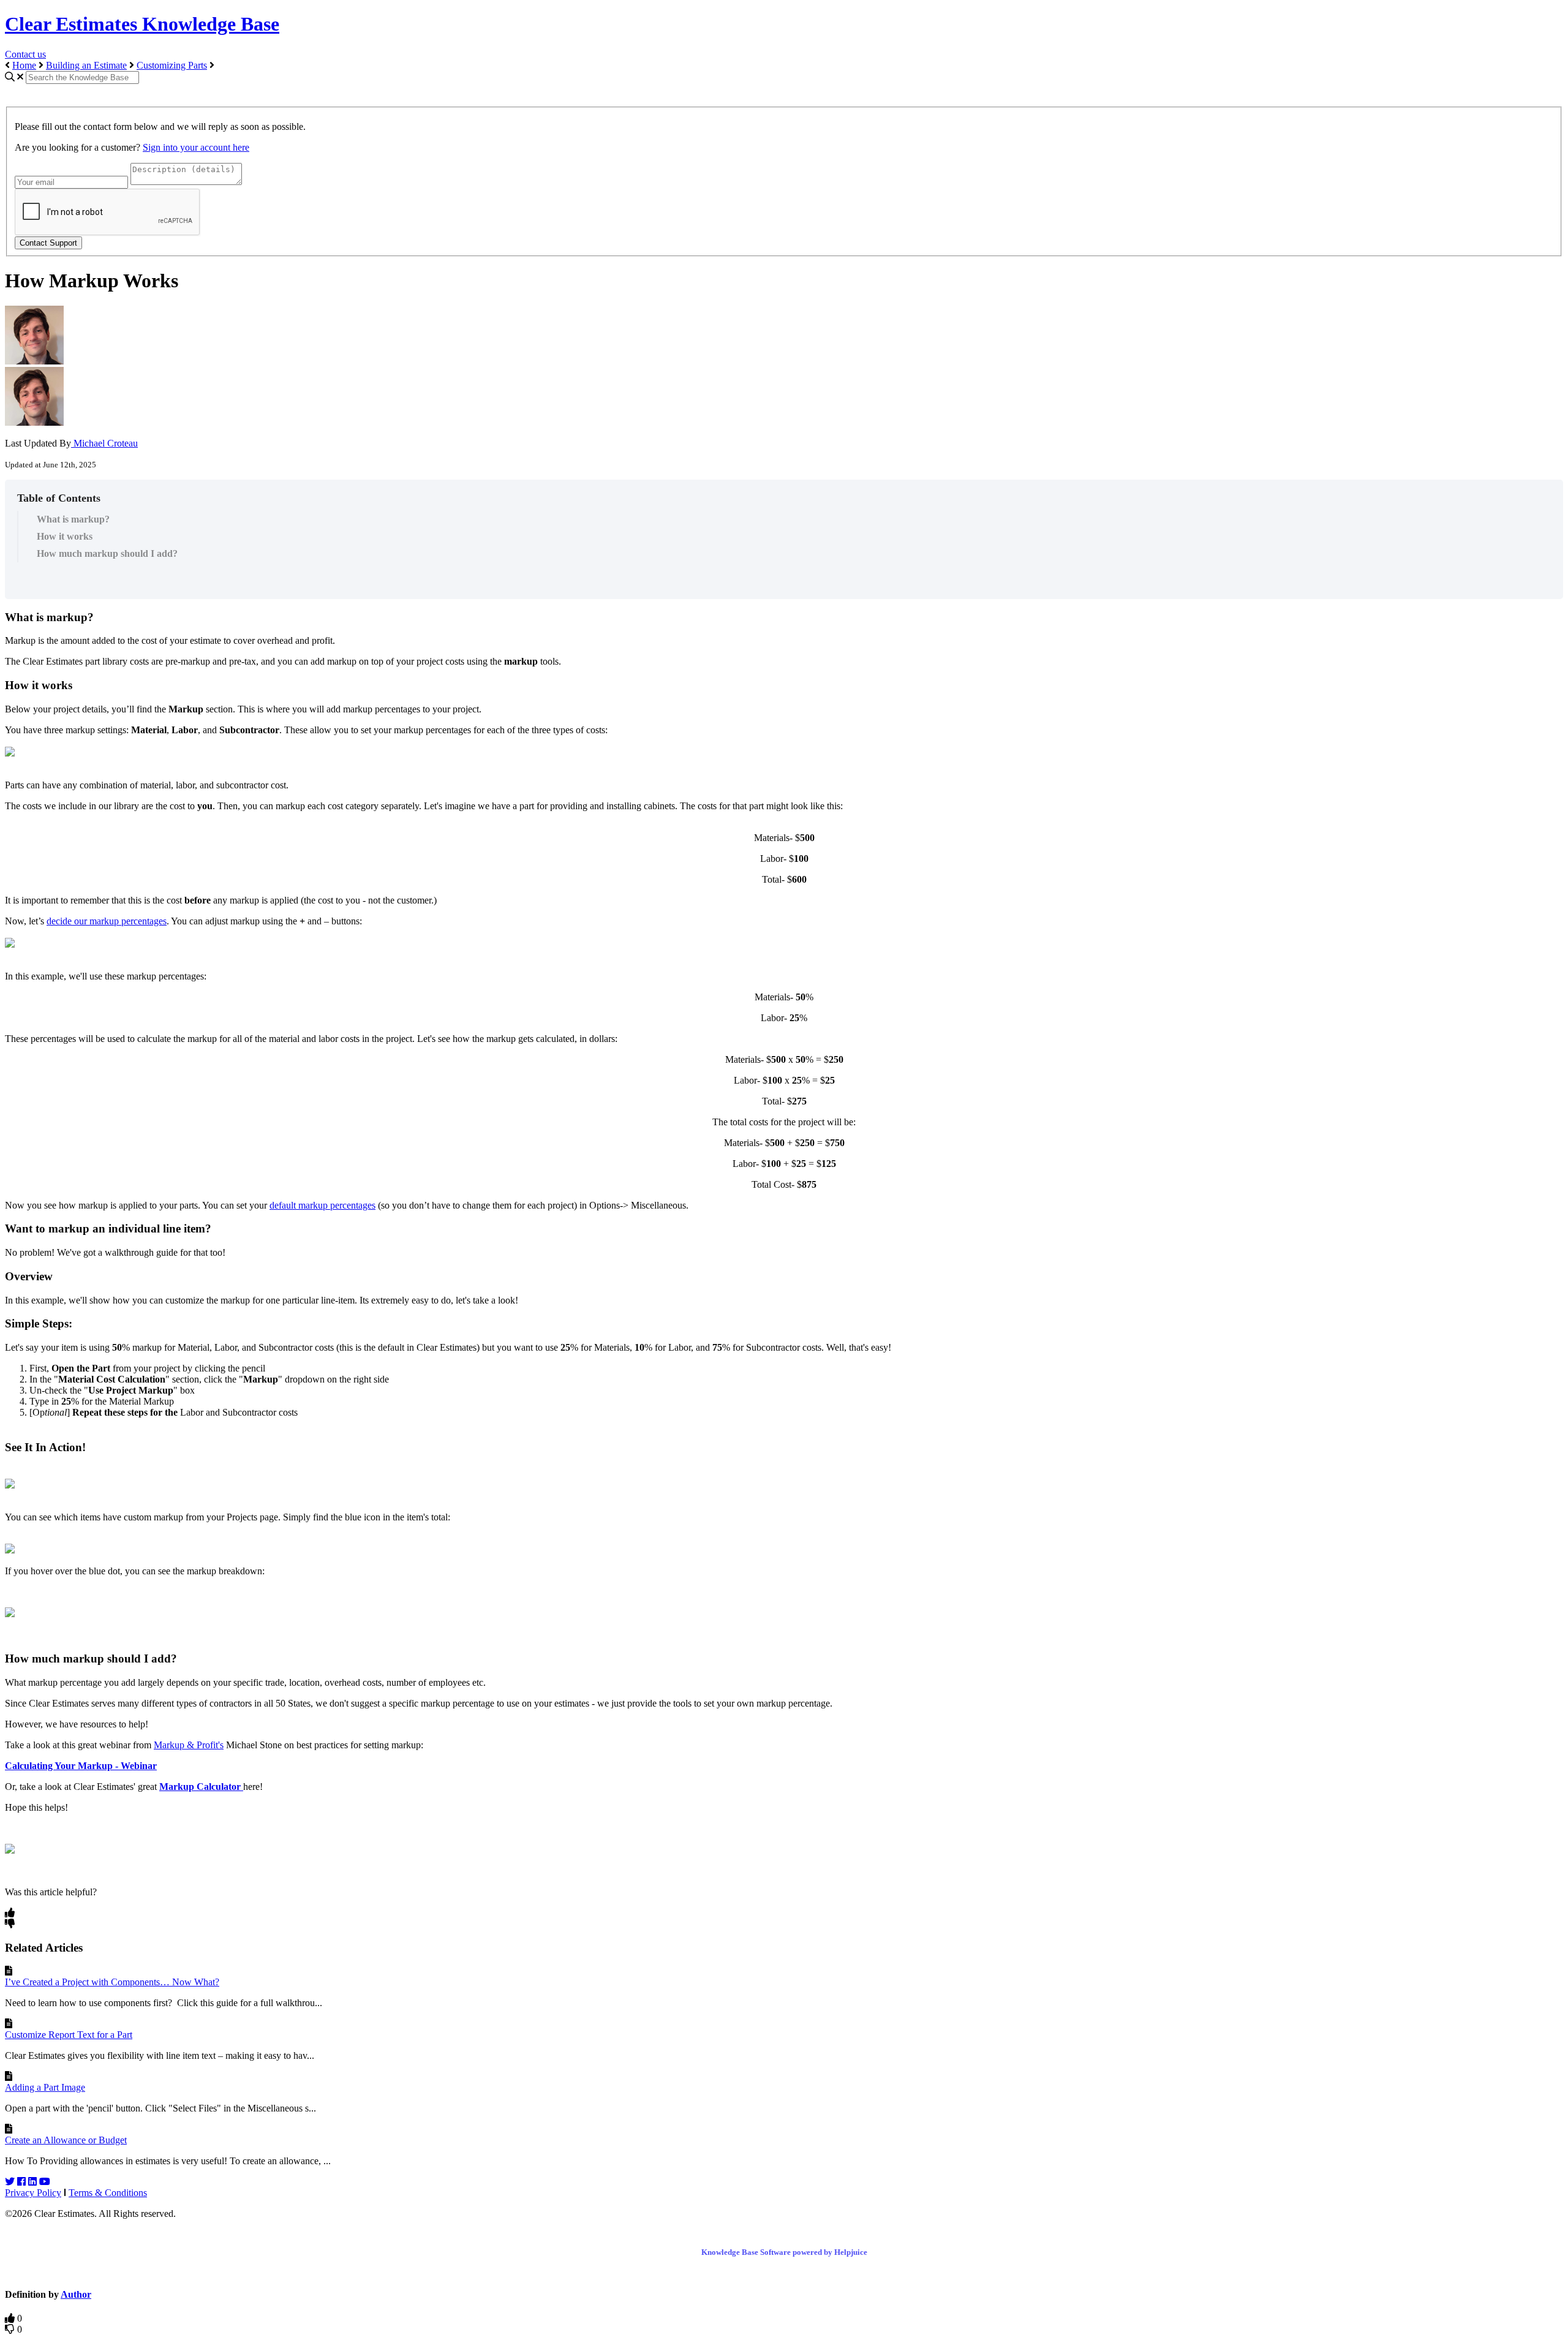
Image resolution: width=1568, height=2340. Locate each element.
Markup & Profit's (189, 1745)
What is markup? (74, 519)
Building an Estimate (86, 65)
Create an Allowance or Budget (66, 2140)
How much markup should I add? (107, 553)
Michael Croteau (104, 443)
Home (24, 65)
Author (76, 2294)
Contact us (25, 54)
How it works (65, 536)
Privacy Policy (33, 2193)
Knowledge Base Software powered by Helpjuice (784, 2252)
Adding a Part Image (45, 2087)
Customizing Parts (172, 65)
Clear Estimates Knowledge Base (142, 24)
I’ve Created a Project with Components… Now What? (112, 1982)
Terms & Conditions (108, 2193)
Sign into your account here (196, 147)
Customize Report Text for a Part (69, 2035)
